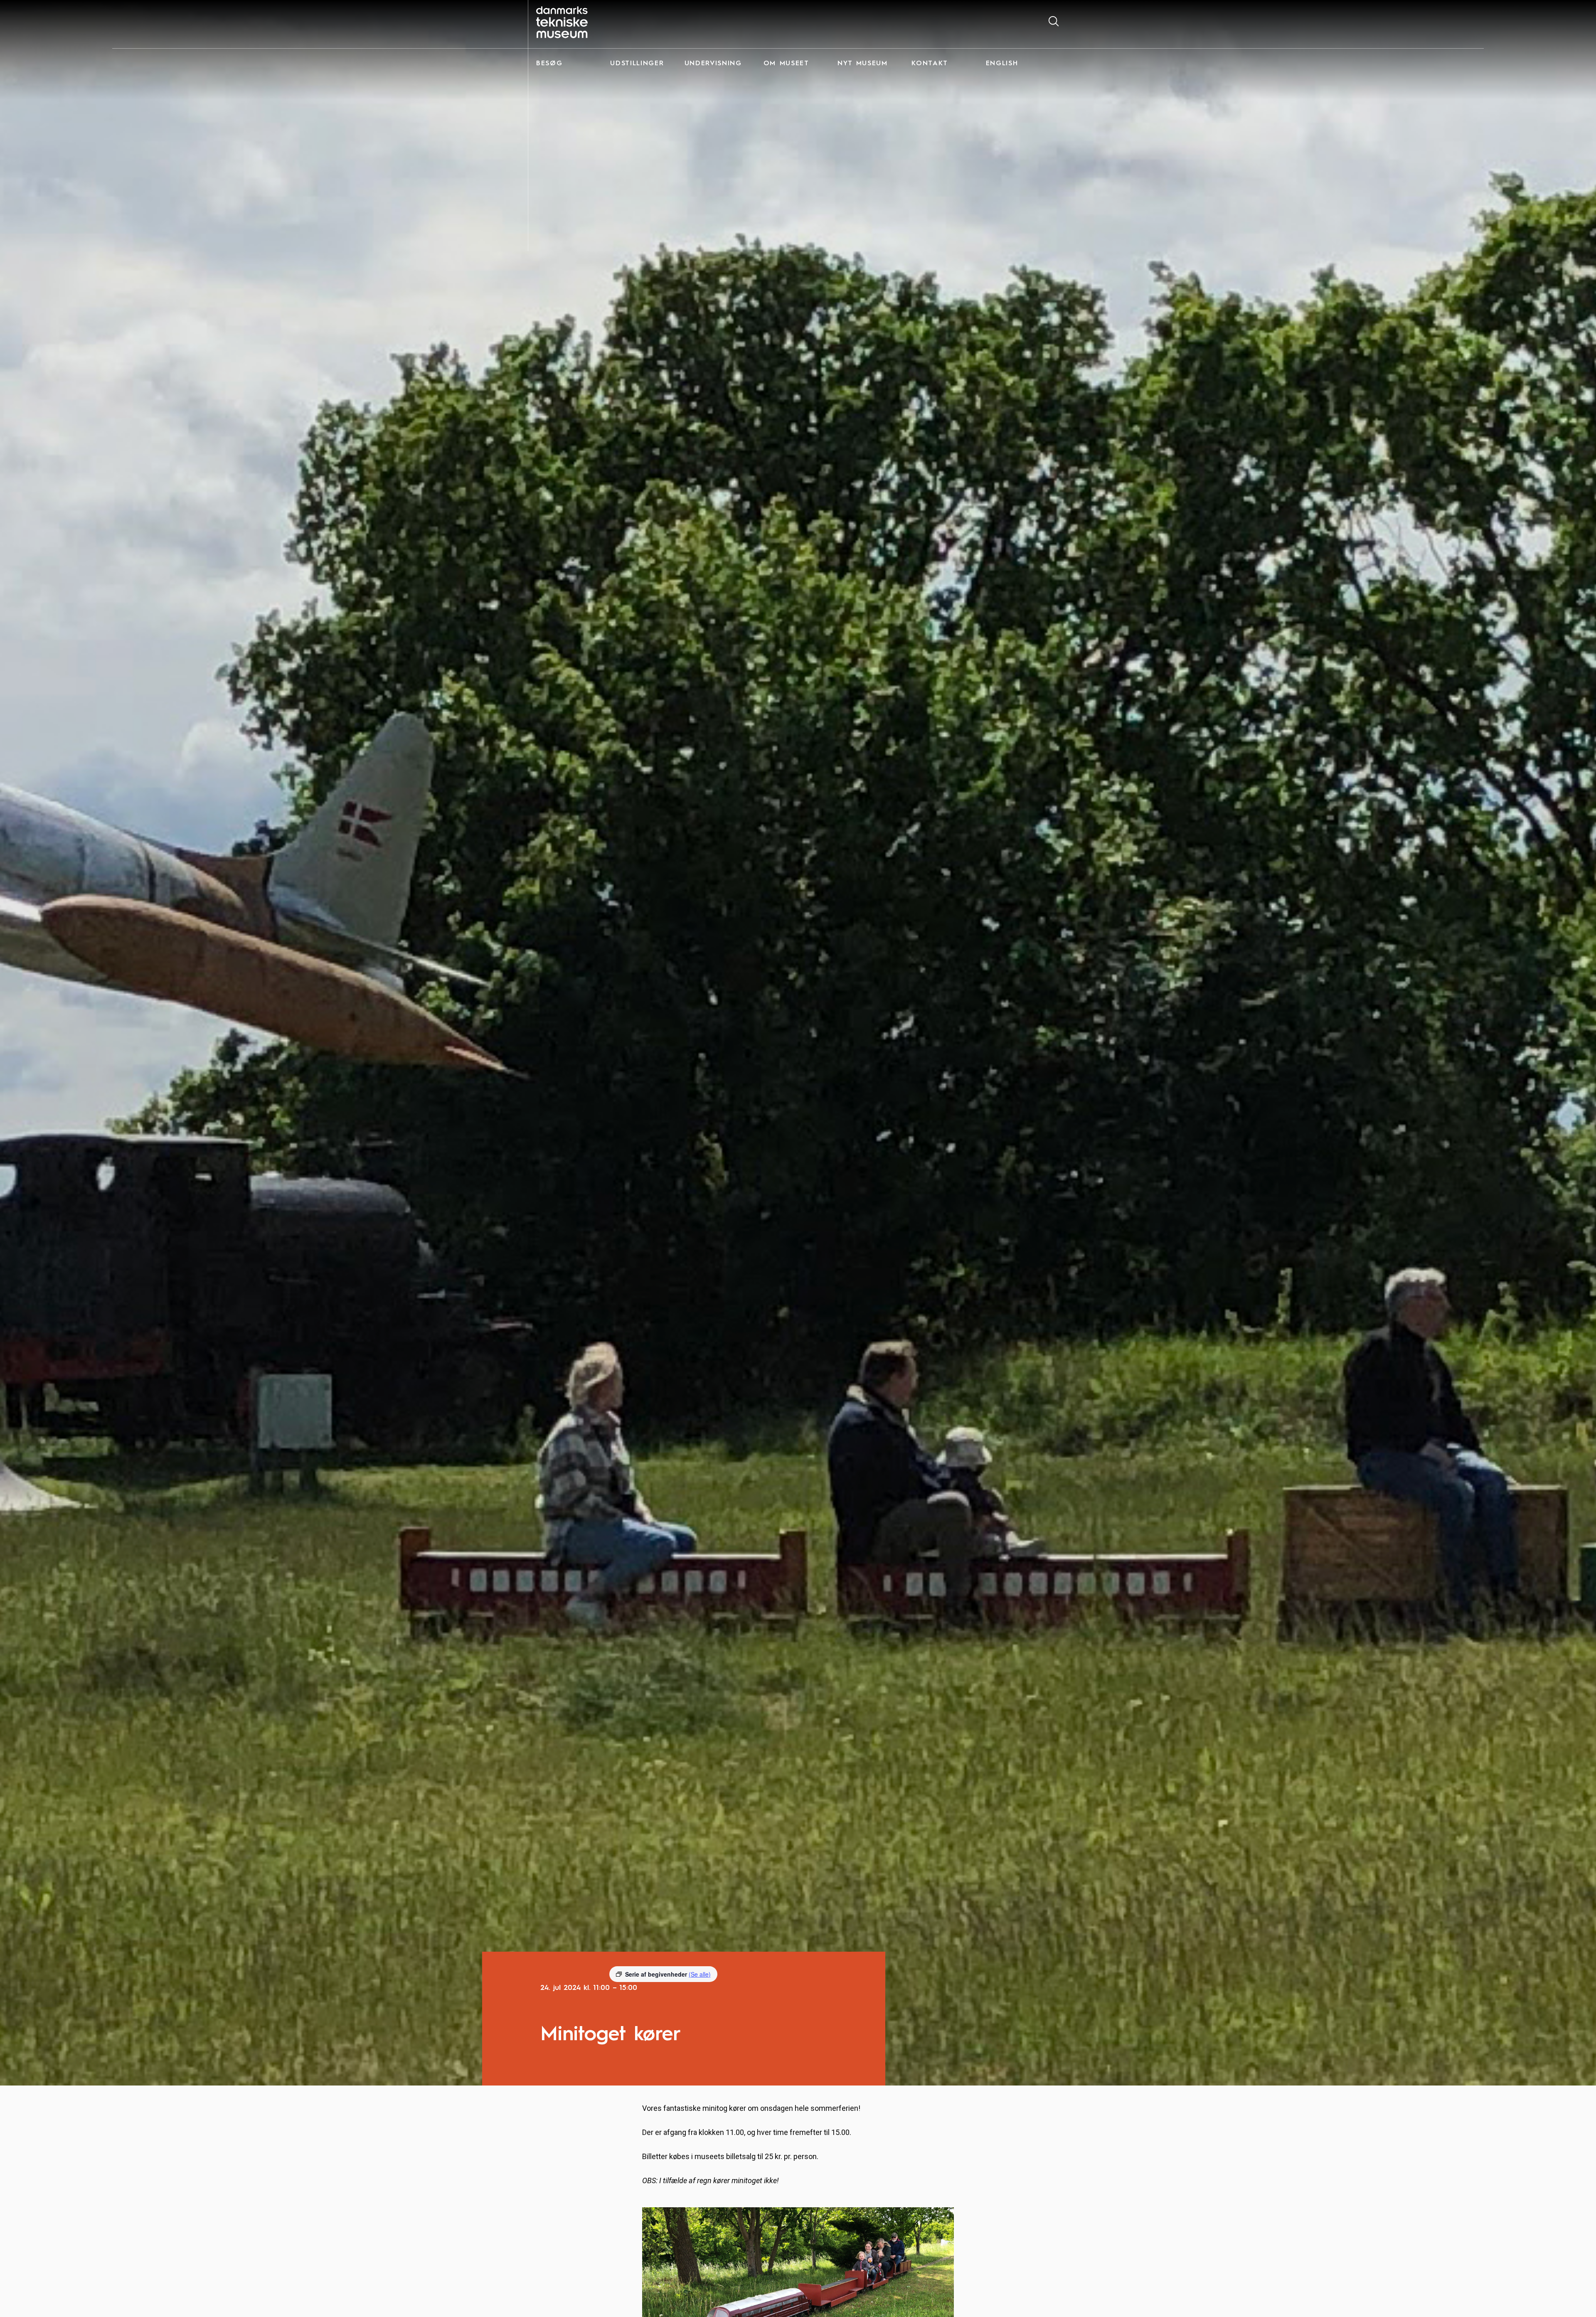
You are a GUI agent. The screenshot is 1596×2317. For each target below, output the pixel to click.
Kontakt (930, 64)
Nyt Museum (863, 64)
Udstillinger (637, 64)
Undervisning (713, 64)
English (1002, 64)
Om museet (786, 64)
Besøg (549, 64)
